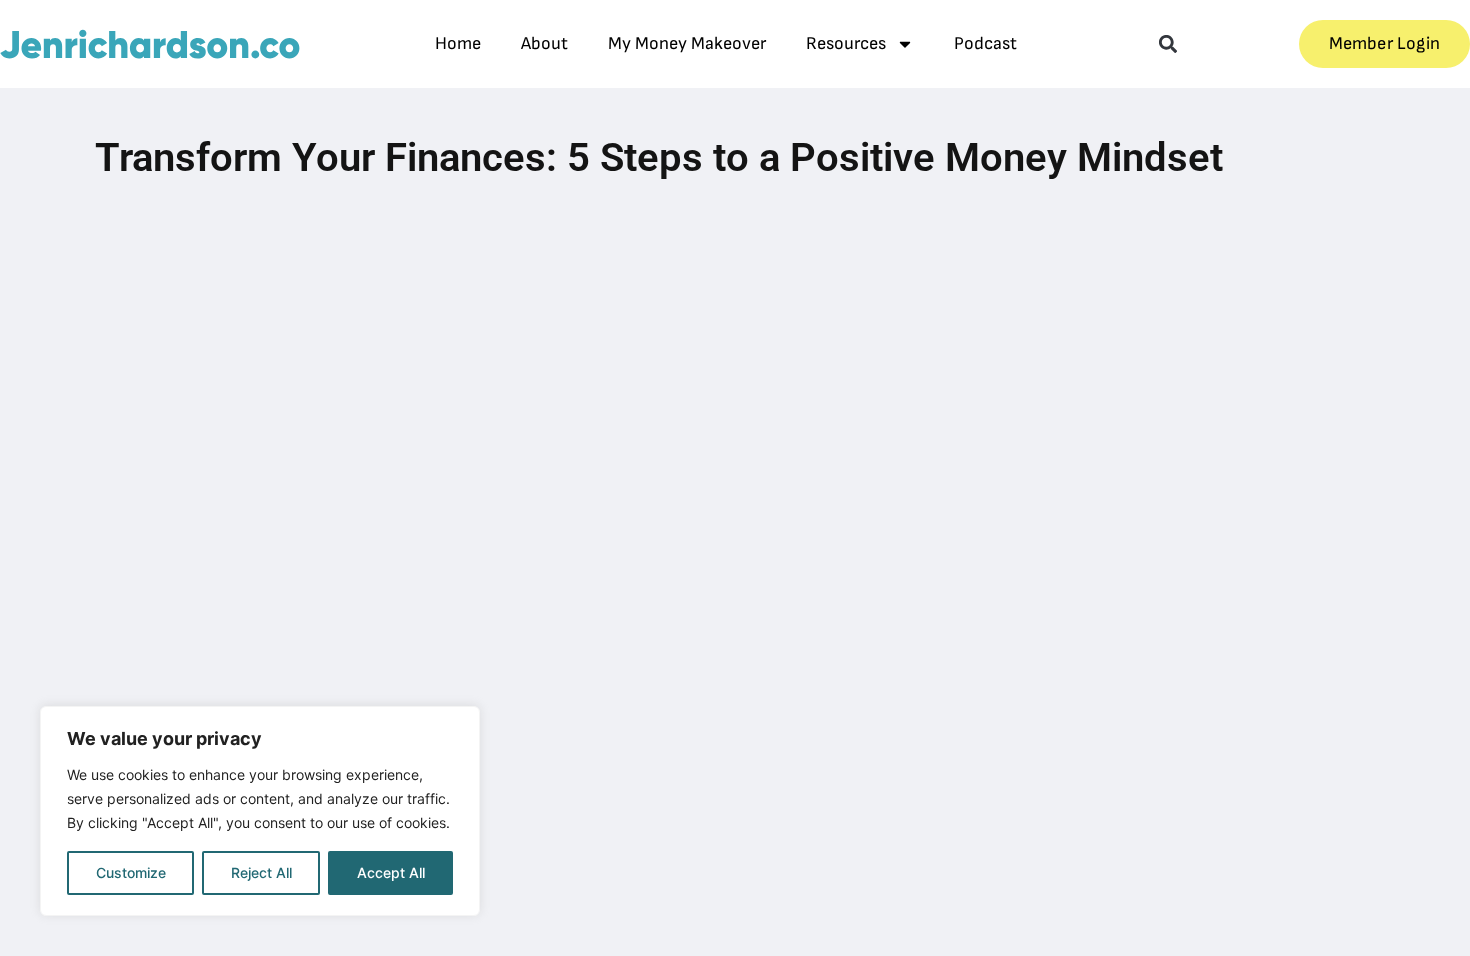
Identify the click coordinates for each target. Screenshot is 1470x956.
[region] (260, 811)
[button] (1167, 44)
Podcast (985, 43)
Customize (131, 872)
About (544, 43)
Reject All (261, 872)
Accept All (391, 872)
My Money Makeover (687, 43)
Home (458, 43)
